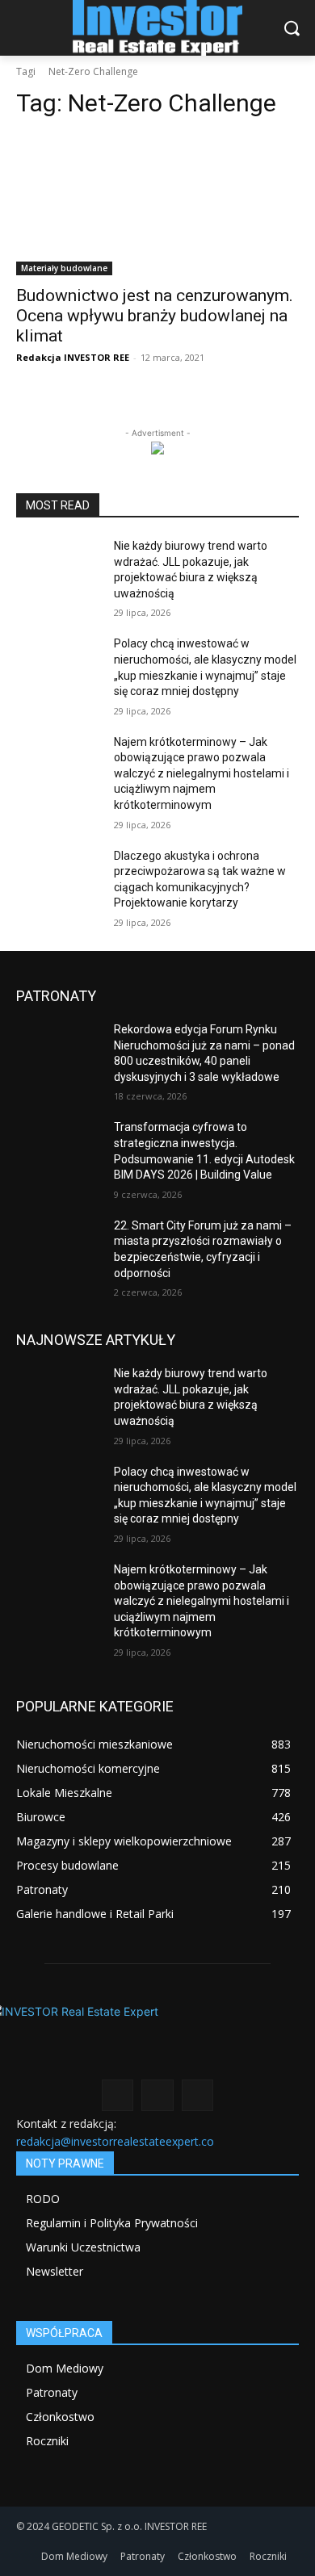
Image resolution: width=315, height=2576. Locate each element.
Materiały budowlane (64, 268)
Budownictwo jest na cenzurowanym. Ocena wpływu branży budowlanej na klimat (155, 316)
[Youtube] (197, 2095)
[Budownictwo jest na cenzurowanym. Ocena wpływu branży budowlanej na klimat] (157, 205)
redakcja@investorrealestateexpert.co (115, 2141)
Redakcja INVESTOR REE (73, 357)
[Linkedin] (157, 2095)
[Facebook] (118, 2095)
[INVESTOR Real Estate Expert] (157, 28)
